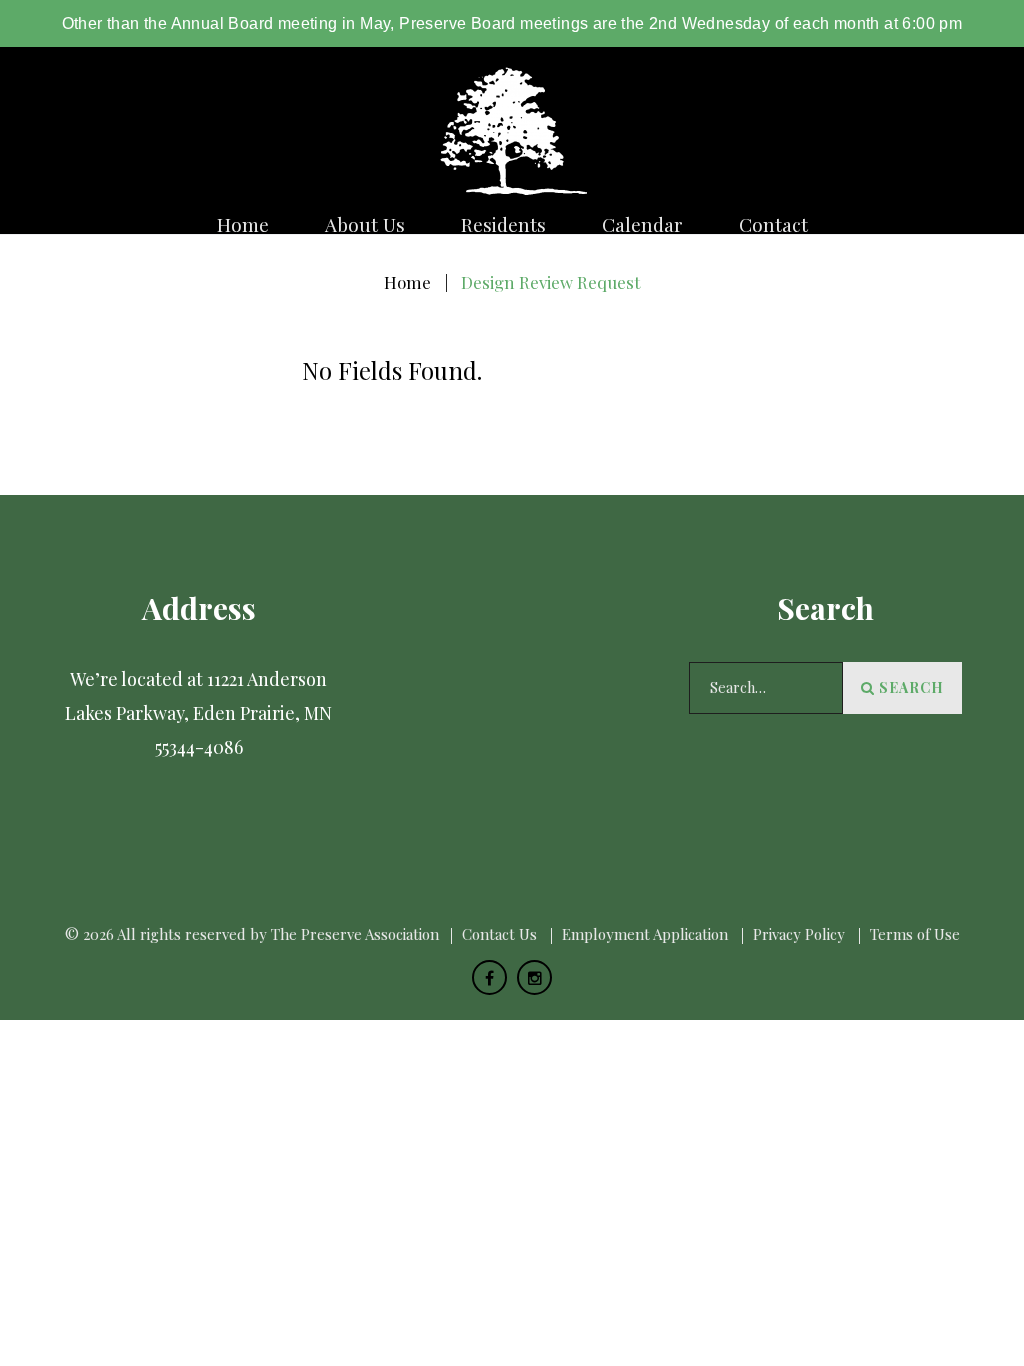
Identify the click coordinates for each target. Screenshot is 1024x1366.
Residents (503, 224)
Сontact (773, 224)
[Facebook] (489, 977)
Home (243, 224)
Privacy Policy (799, 934)
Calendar (642, 224)
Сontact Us (499, 934)
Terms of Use (915, 934)
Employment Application (645, 934)
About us (365, 224)
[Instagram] (534, 977)
